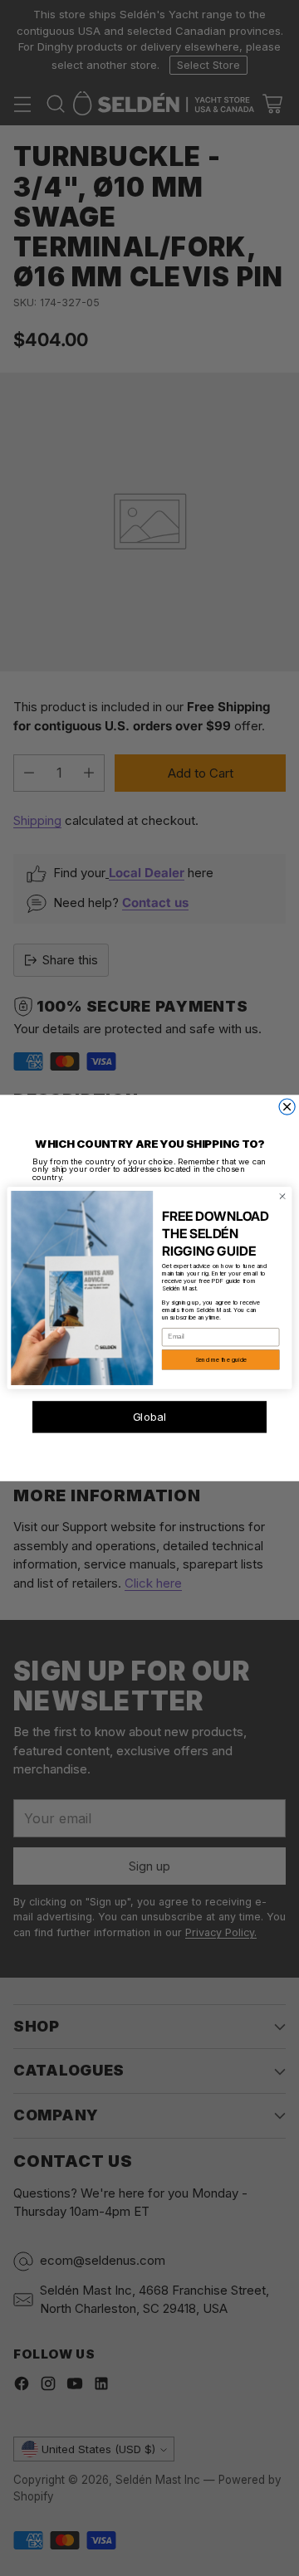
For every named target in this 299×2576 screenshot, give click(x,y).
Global (150, 1417)
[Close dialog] (287, 1107)
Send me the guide (221, 1360)
